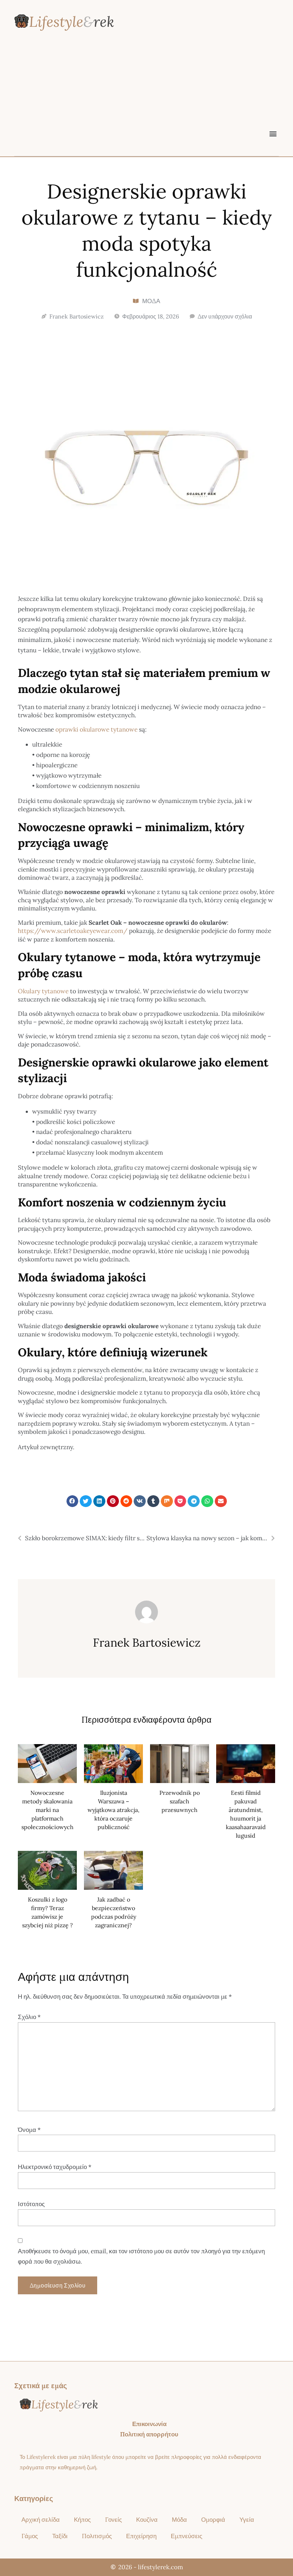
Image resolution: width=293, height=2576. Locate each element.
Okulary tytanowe (43, 991)
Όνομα (29, 2130)
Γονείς (113, 2520)
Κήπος (82, 2520)
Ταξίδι (60, 2536)
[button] (273, 133)
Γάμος (30, 2536)
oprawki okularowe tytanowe (96, 729)
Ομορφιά (213, 2520)
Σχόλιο (29, 2017)
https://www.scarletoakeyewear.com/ (73, 931)
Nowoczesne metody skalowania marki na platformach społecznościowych (48, 1810)
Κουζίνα (147, 2520)
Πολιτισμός (97, 2536)
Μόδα (151, 301)
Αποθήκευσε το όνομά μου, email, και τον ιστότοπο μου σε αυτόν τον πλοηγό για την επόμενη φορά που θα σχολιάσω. (141, 2256)
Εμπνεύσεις (187, 2536)
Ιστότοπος (31, 2204)
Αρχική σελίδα (41, 2520)
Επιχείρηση (141, 2536)
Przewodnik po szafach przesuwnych (180, 1801)
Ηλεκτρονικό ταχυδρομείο (55, 2167)
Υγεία (247, 2520)
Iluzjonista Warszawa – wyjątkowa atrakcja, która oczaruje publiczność (113, 1810)
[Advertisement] (146, 92)
